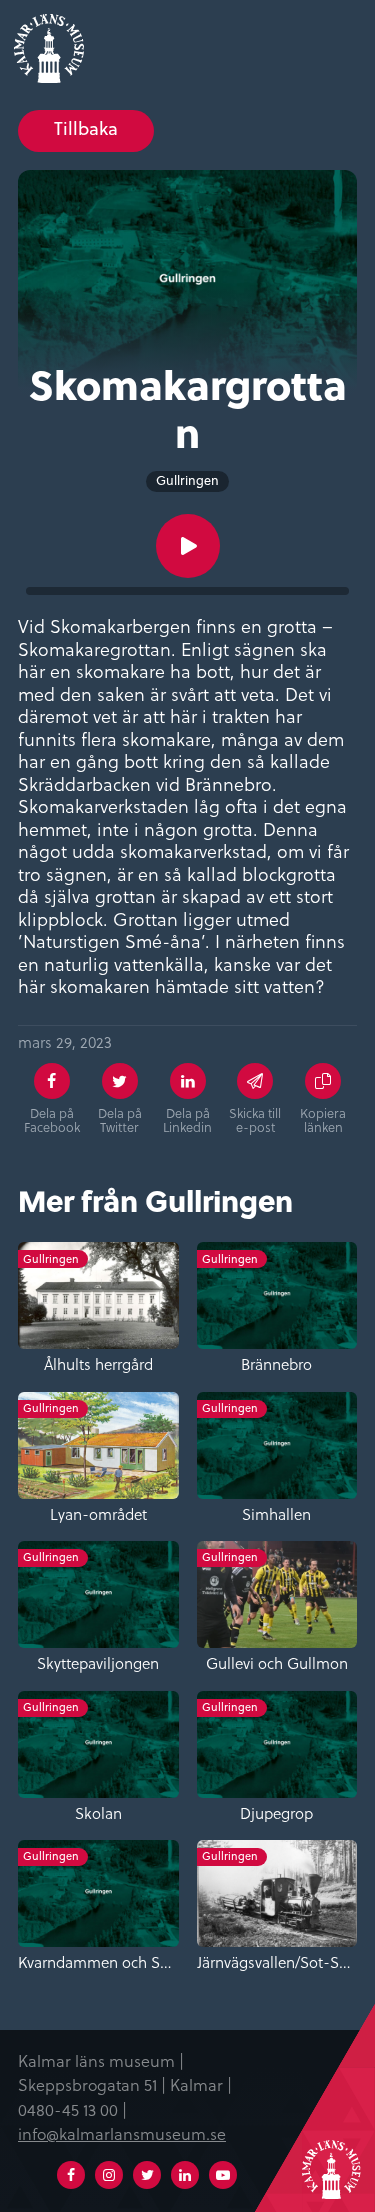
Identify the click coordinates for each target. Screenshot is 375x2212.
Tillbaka (86, 128)
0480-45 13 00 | (72, 2109)
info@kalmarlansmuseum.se (122, 2133)
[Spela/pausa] (188, 546)
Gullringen (187, 480)
